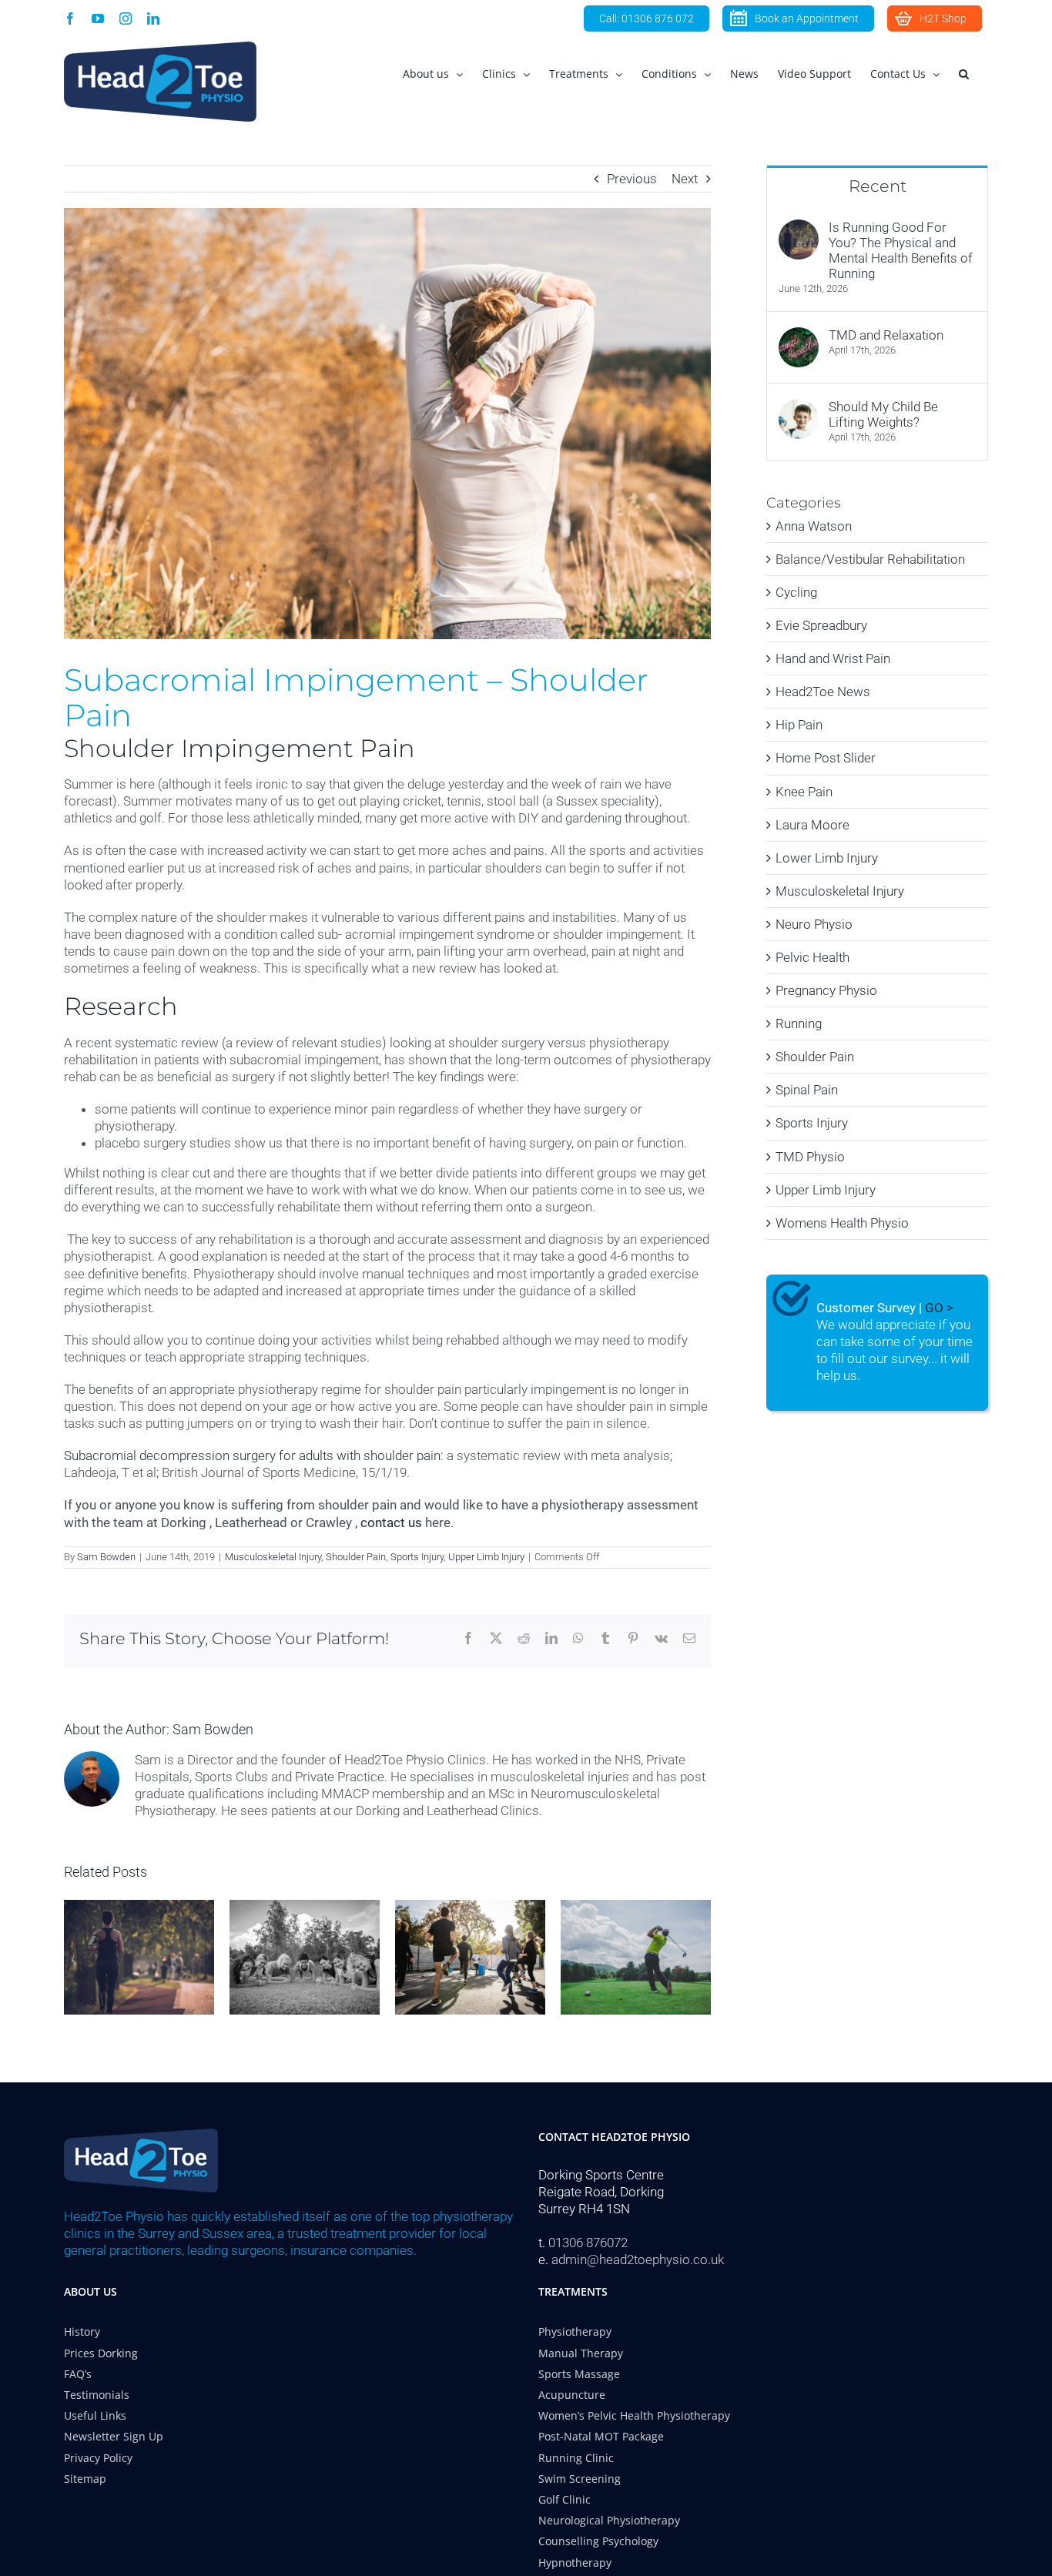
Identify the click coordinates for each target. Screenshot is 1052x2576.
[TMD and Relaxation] (799, 336)
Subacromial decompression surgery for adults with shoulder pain (252, 1455)
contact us (391, 1522)
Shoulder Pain (356, 1557)
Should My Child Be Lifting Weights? (883, 414)
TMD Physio (810, 1157)
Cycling (796, 592)
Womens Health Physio (842, 1223)
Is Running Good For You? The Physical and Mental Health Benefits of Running (901, 250)
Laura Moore (812, 825)
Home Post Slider (826, 758)
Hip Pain (799, 725)
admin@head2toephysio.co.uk (638, 2259)
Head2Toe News (823, 692)
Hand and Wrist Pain (833, 658)
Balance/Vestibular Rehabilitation (870, 559)
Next (685, 179)
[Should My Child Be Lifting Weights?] (799, 407)
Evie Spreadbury (821, 625)
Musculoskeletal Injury (273, 1557)
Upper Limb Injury (486, 1557)
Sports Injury (417, 1557)
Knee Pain (804, 792)
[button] (964, 74)
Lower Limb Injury (827, 858)
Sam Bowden (106, 1557)
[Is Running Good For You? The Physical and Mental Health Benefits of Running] (799, 228)
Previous (632, 179)
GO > (939, 1308)
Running (799, 1023)
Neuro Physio (814, 924)
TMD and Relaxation (886, 335)
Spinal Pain (807, 1090)
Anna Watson (814, 526)
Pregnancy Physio (826, 990)
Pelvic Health (812, 957)
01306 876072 (588, 2243)
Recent (878, 186)
